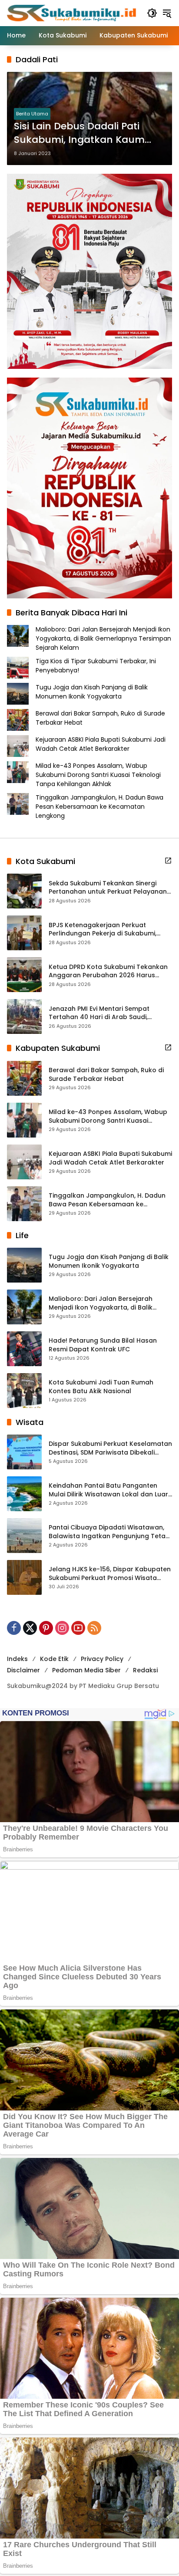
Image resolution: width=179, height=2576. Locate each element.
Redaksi (145, 1670)
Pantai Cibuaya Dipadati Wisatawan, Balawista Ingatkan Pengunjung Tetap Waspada (109, 1532)
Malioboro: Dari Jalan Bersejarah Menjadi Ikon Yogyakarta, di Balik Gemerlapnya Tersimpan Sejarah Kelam (103, 638)
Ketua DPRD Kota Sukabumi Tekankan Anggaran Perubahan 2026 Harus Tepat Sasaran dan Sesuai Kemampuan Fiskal (108, 971)
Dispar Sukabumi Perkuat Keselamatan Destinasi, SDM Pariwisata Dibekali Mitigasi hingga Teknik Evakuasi (110, 1448)
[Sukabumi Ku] (73, 13)
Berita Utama (32, 114)
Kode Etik (54, 1659)
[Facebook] (14, 1628)
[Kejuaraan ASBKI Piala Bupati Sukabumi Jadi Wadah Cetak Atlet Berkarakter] (24, 1162)
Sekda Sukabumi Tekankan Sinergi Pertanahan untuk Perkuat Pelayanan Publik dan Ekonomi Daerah (108, 888)
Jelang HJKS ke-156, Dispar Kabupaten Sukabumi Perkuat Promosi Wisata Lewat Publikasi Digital (110, 1574)
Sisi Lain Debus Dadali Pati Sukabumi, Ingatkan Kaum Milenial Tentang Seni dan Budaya (79, 133)
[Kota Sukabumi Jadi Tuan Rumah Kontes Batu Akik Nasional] (24, 1391)
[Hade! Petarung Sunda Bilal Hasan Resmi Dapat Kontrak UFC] (24, 1349)
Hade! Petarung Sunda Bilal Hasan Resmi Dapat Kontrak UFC (103, 1345)
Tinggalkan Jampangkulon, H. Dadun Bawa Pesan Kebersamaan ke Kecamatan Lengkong (99, 807)
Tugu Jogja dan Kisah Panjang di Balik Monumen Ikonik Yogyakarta (92, 692)
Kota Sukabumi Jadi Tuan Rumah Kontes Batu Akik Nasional (101, 1387)
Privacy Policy (102, 1659)
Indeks (17, 1659)
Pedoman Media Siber (86, 1670)
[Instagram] (62, 1628)
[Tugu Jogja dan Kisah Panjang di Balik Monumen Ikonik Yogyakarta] (24, 1265)
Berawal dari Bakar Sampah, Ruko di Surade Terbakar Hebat (106, 1075)
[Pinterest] (46, 1628)
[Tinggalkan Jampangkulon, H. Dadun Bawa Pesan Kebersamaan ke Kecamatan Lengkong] (24, 1204)
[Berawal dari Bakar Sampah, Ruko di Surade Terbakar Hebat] (24, 1078)
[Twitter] (30, 1628)
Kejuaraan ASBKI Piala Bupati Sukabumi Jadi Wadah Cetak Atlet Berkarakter (101, 744)
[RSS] (94, 1628)
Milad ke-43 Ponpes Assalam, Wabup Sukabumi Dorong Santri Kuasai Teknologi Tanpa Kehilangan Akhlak (98, 775)
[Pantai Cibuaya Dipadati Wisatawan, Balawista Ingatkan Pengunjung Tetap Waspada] (24, 1536)
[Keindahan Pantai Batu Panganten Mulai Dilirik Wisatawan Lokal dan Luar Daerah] (24, 1494)
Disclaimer (23, 1670)
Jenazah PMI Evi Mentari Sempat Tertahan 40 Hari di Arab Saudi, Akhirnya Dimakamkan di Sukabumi (104, 1013)
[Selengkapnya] (168, 861)
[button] (152, 13)
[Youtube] (78, 1628)
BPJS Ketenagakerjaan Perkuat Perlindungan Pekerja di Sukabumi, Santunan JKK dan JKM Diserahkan (103, 930)
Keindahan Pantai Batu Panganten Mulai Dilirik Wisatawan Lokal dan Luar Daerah (108, 1490)
